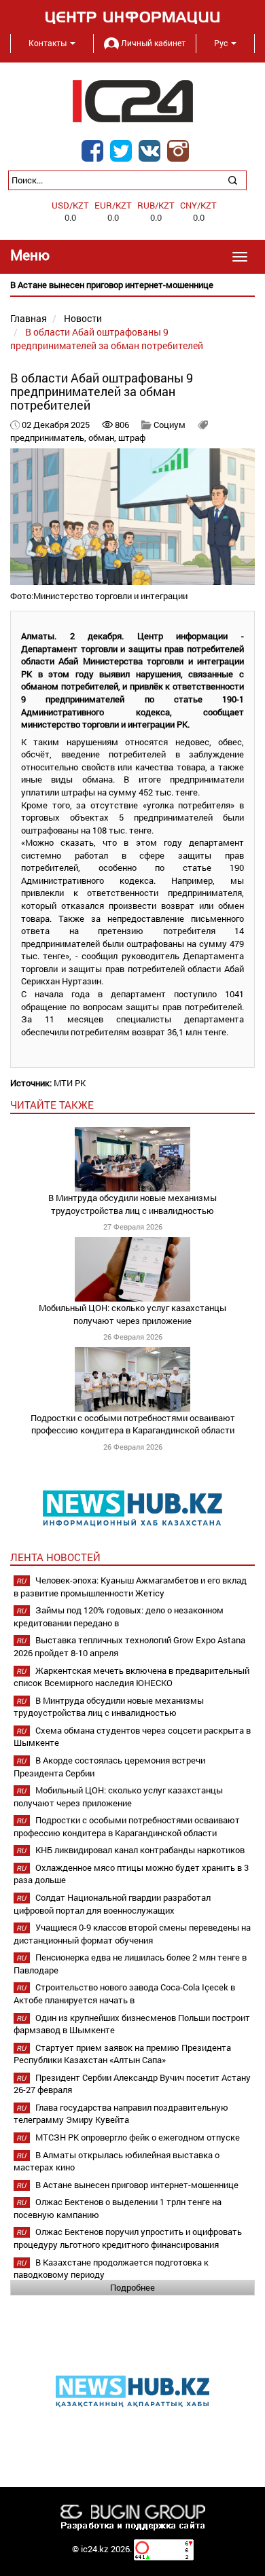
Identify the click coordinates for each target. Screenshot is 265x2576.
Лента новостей (55, 1557)
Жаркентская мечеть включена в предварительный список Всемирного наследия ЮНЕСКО (131, 1677)
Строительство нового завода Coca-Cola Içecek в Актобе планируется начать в (124, 1993)
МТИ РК (70, 1083)
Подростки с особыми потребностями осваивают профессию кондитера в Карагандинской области (133, 1424)
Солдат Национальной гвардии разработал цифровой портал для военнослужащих (112, 1904)
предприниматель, (49, 437)
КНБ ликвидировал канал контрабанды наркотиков (140, 1850)
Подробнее (132, 2287)
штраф (132, 437)
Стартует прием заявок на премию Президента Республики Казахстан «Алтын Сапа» (122, 2054)
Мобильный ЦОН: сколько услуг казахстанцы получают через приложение (132, 1314)
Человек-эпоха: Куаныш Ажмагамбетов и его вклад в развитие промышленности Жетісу (130, 1587)
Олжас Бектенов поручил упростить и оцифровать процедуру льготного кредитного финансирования (128, 2238)
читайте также (52, 1105)
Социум (170, 425)
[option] (132, 285)
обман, (103, 437)
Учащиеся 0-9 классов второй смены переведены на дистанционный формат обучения (132, 1934)
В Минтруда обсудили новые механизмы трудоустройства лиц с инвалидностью (132, 1204)
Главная (29, 318)
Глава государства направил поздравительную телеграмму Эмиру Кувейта (121, 2114)
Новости (83, 318)
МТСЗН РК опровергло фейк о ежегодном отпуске (138, 2137)
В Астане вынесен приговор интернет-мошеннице (137, 2185)
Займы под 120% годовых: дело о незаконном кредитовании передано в (119, 1616)
